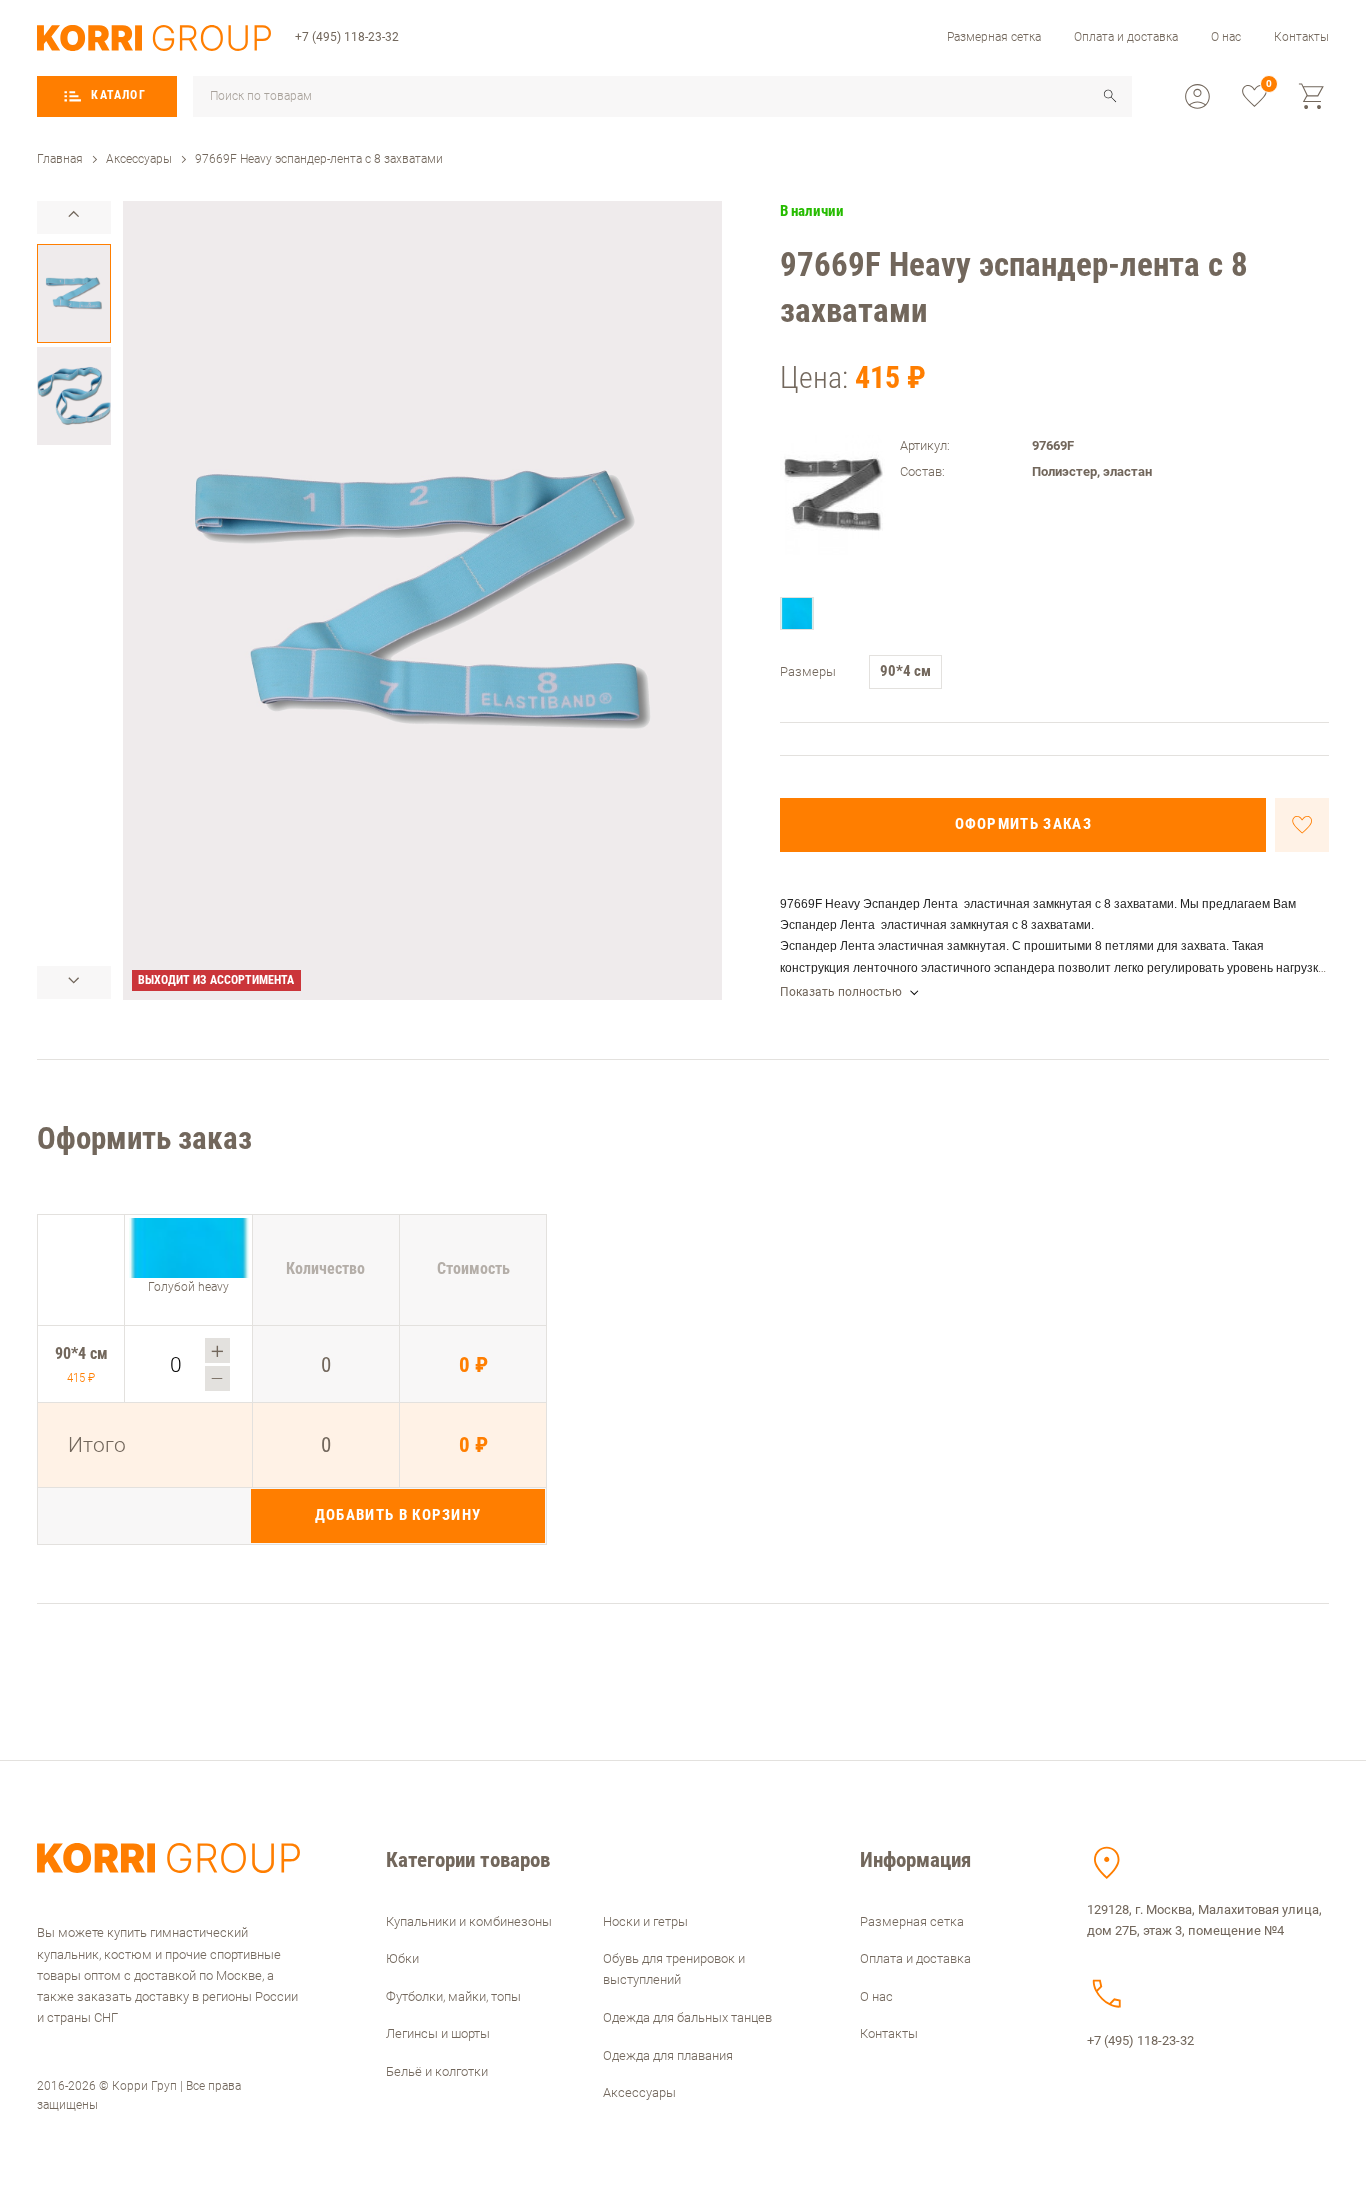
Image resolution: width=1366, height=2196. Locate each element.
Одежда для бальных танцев (687, 2017)
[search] (1110, 96)
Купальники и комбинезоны (469, 1921)
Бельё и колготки (437, 2071)
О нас (1226, 37)
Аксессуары (639, 2092)
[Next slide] (74, 982)
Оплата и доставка (1126, 37)
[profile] (1197, 96)
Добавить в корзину (398, 1515)
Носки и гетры (645, 1921)
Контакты (1301, 37)
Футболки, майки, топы (453, 1996)
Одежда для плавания (668, 2055)
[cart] (1312, 96)
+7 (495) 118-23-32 (347, 37)
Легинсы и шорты (438, 2033)
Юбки (402, 1958)
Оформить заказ (1023, 824)
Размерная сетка (994, 37)
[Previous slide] (74, 217)
